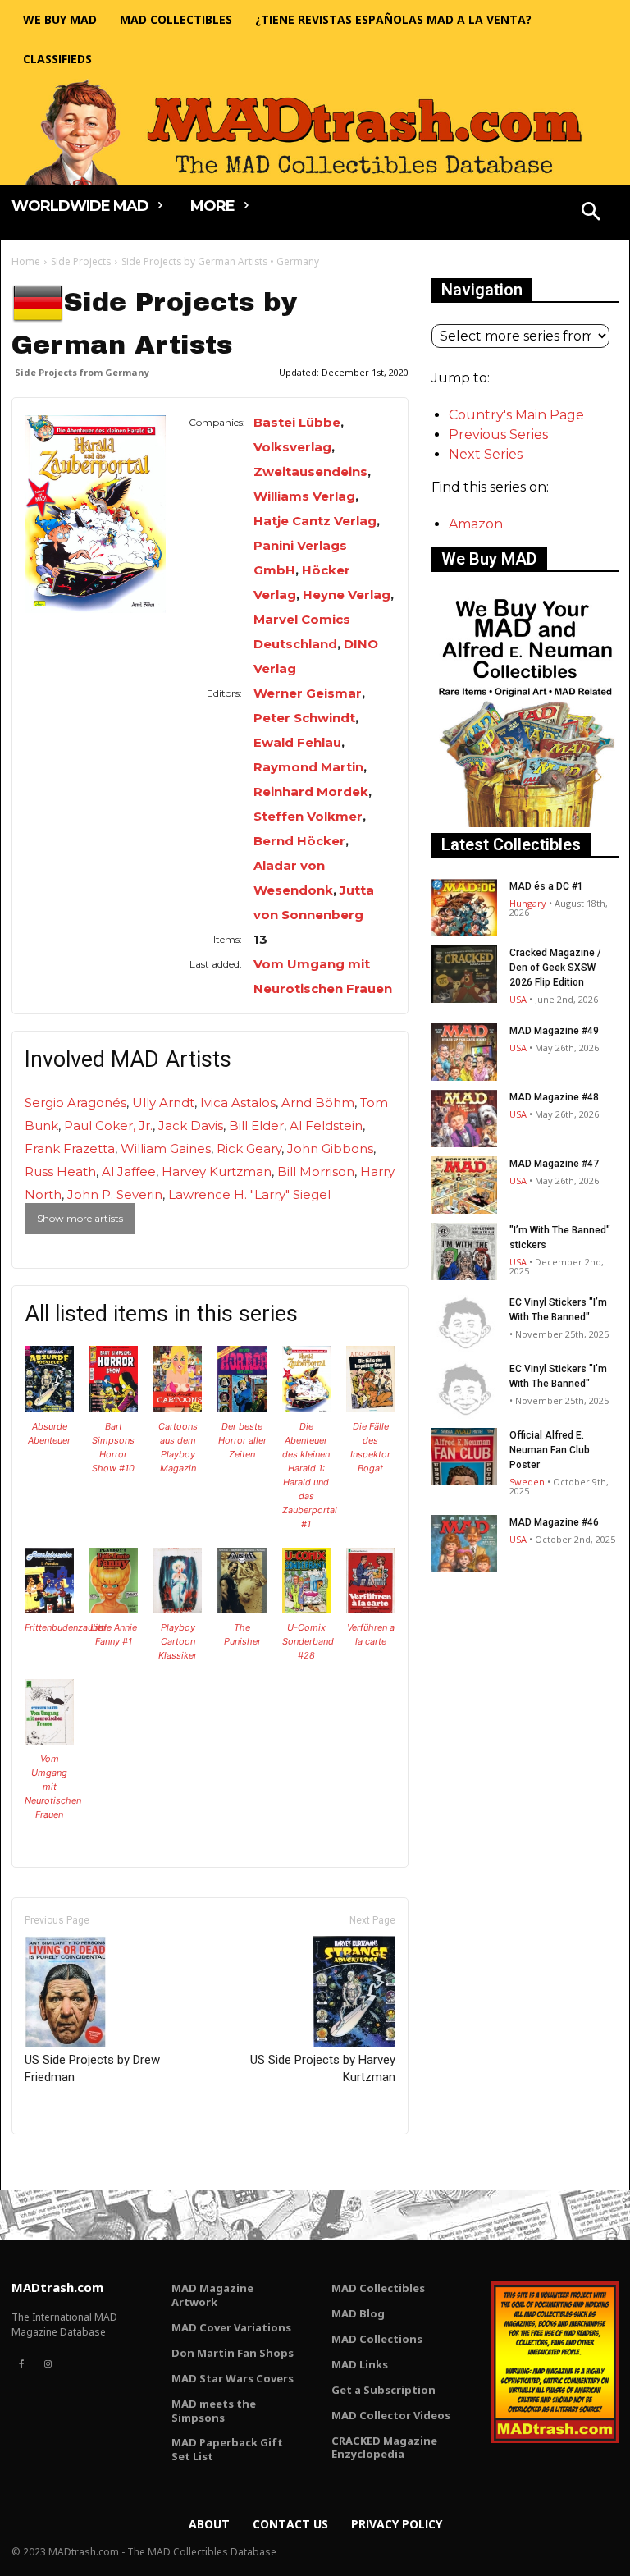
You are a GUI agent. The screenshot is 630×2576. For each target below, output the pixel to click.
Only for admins (68, 2162)
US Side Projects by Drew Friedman (92, 2068)
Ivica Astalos (238, 1103)
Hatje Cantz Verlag (315, 521)
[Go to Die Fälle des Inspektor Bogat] (371, 1408)
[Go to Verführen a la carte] (371, 1609)
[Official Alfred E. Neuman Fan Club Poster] (464, 1457)
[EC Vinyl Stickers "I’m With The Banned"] (464, 1324)
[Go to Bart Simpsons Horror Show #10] (114, 1408)
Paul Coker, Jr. (108, 1126)
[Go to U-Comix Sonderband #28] (307, 1609)
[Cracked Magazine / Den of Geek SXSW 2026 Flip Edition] (464, 974)
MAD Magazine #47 (554, 1164)
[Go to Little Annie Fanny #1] (114, 1609)
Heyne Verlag (347, 595)
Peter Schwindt (304, 718)
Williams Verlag (304, 496)
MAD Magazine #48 (554, 1097)
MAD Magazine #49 (554, 1031)
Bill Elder (256, 1126)
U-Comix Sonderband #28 (308, 1641)
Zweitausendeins (310, 471)
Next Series (486, 454)
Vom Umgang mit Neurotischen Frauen (53, 1787)
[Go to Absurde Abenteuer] (49, 1408)
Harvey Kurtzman (217, 1171)
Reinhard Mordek (311, 792)
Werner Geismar (308, 693)
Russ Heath (60, 1171)
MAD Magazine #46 (554, 1522)
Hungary (528, 903)
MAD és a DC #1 (546, 886)
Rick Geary (249, 1148)
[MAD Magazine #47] (464, 1185)
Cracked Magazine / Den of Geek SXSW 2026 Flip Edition (555, 968)
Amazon (476, 524)
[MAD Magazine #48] (464, 1119)
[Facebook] (21, 2364)
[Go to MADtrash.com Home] (315, 132)
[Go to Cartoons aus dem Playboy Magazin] (178, 1408)
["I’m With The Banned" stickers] (464, 1251)
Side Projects (81, 261)
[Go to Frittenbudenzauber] (49, 1609)
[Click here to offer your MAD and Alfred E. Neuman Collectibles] (525, 823)
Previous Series (498, 435)
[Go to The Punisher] (242, 1609)
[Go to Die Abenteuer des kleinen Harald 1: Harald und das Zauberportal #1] (307, 1408)
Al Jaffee (129, 1171)
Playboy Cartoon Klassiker (178, 1641)
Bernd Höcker (299, 841)
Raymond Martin (308, 767)
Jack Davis (191, 1126)
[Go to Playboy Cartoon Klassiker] (178, 1609)
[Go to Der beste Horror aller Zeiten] (242, 1408)
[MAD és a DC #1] (464, 908)
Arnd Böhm (318, 1103)
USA (518, 999)
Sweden (527, 1482)
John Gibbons (330, 1148)
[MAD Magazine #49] (464, 1052)
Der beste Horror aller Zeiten (242, 1440)
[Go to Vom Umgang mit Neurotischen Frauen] (49, 1740)
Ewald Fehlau (297, 742)
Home (26, 261)
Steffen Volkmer (308, 816)
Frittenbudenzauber (66, 1627)
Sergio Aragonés (75, 1103)
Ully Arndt (163, 1103)
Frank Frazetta (70, 1148)
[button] (591, 213)
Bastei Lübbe (297, 422)
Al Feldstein (326, 1126)
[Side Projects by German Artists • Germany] (95, 514)
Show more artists (80, 1218)
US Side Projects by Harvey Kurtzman (323, 2068)
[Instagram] (48, 2364)
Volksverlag (292, 447)
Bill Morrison (316, 1171)
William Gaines (166, 1148)
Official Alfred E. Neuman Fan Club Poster (550, 1450)
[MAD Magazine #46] (464, 1544)
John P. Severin (115, 1194)
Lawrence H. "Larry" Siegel (249, 1194)
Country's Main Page (516, 415)
